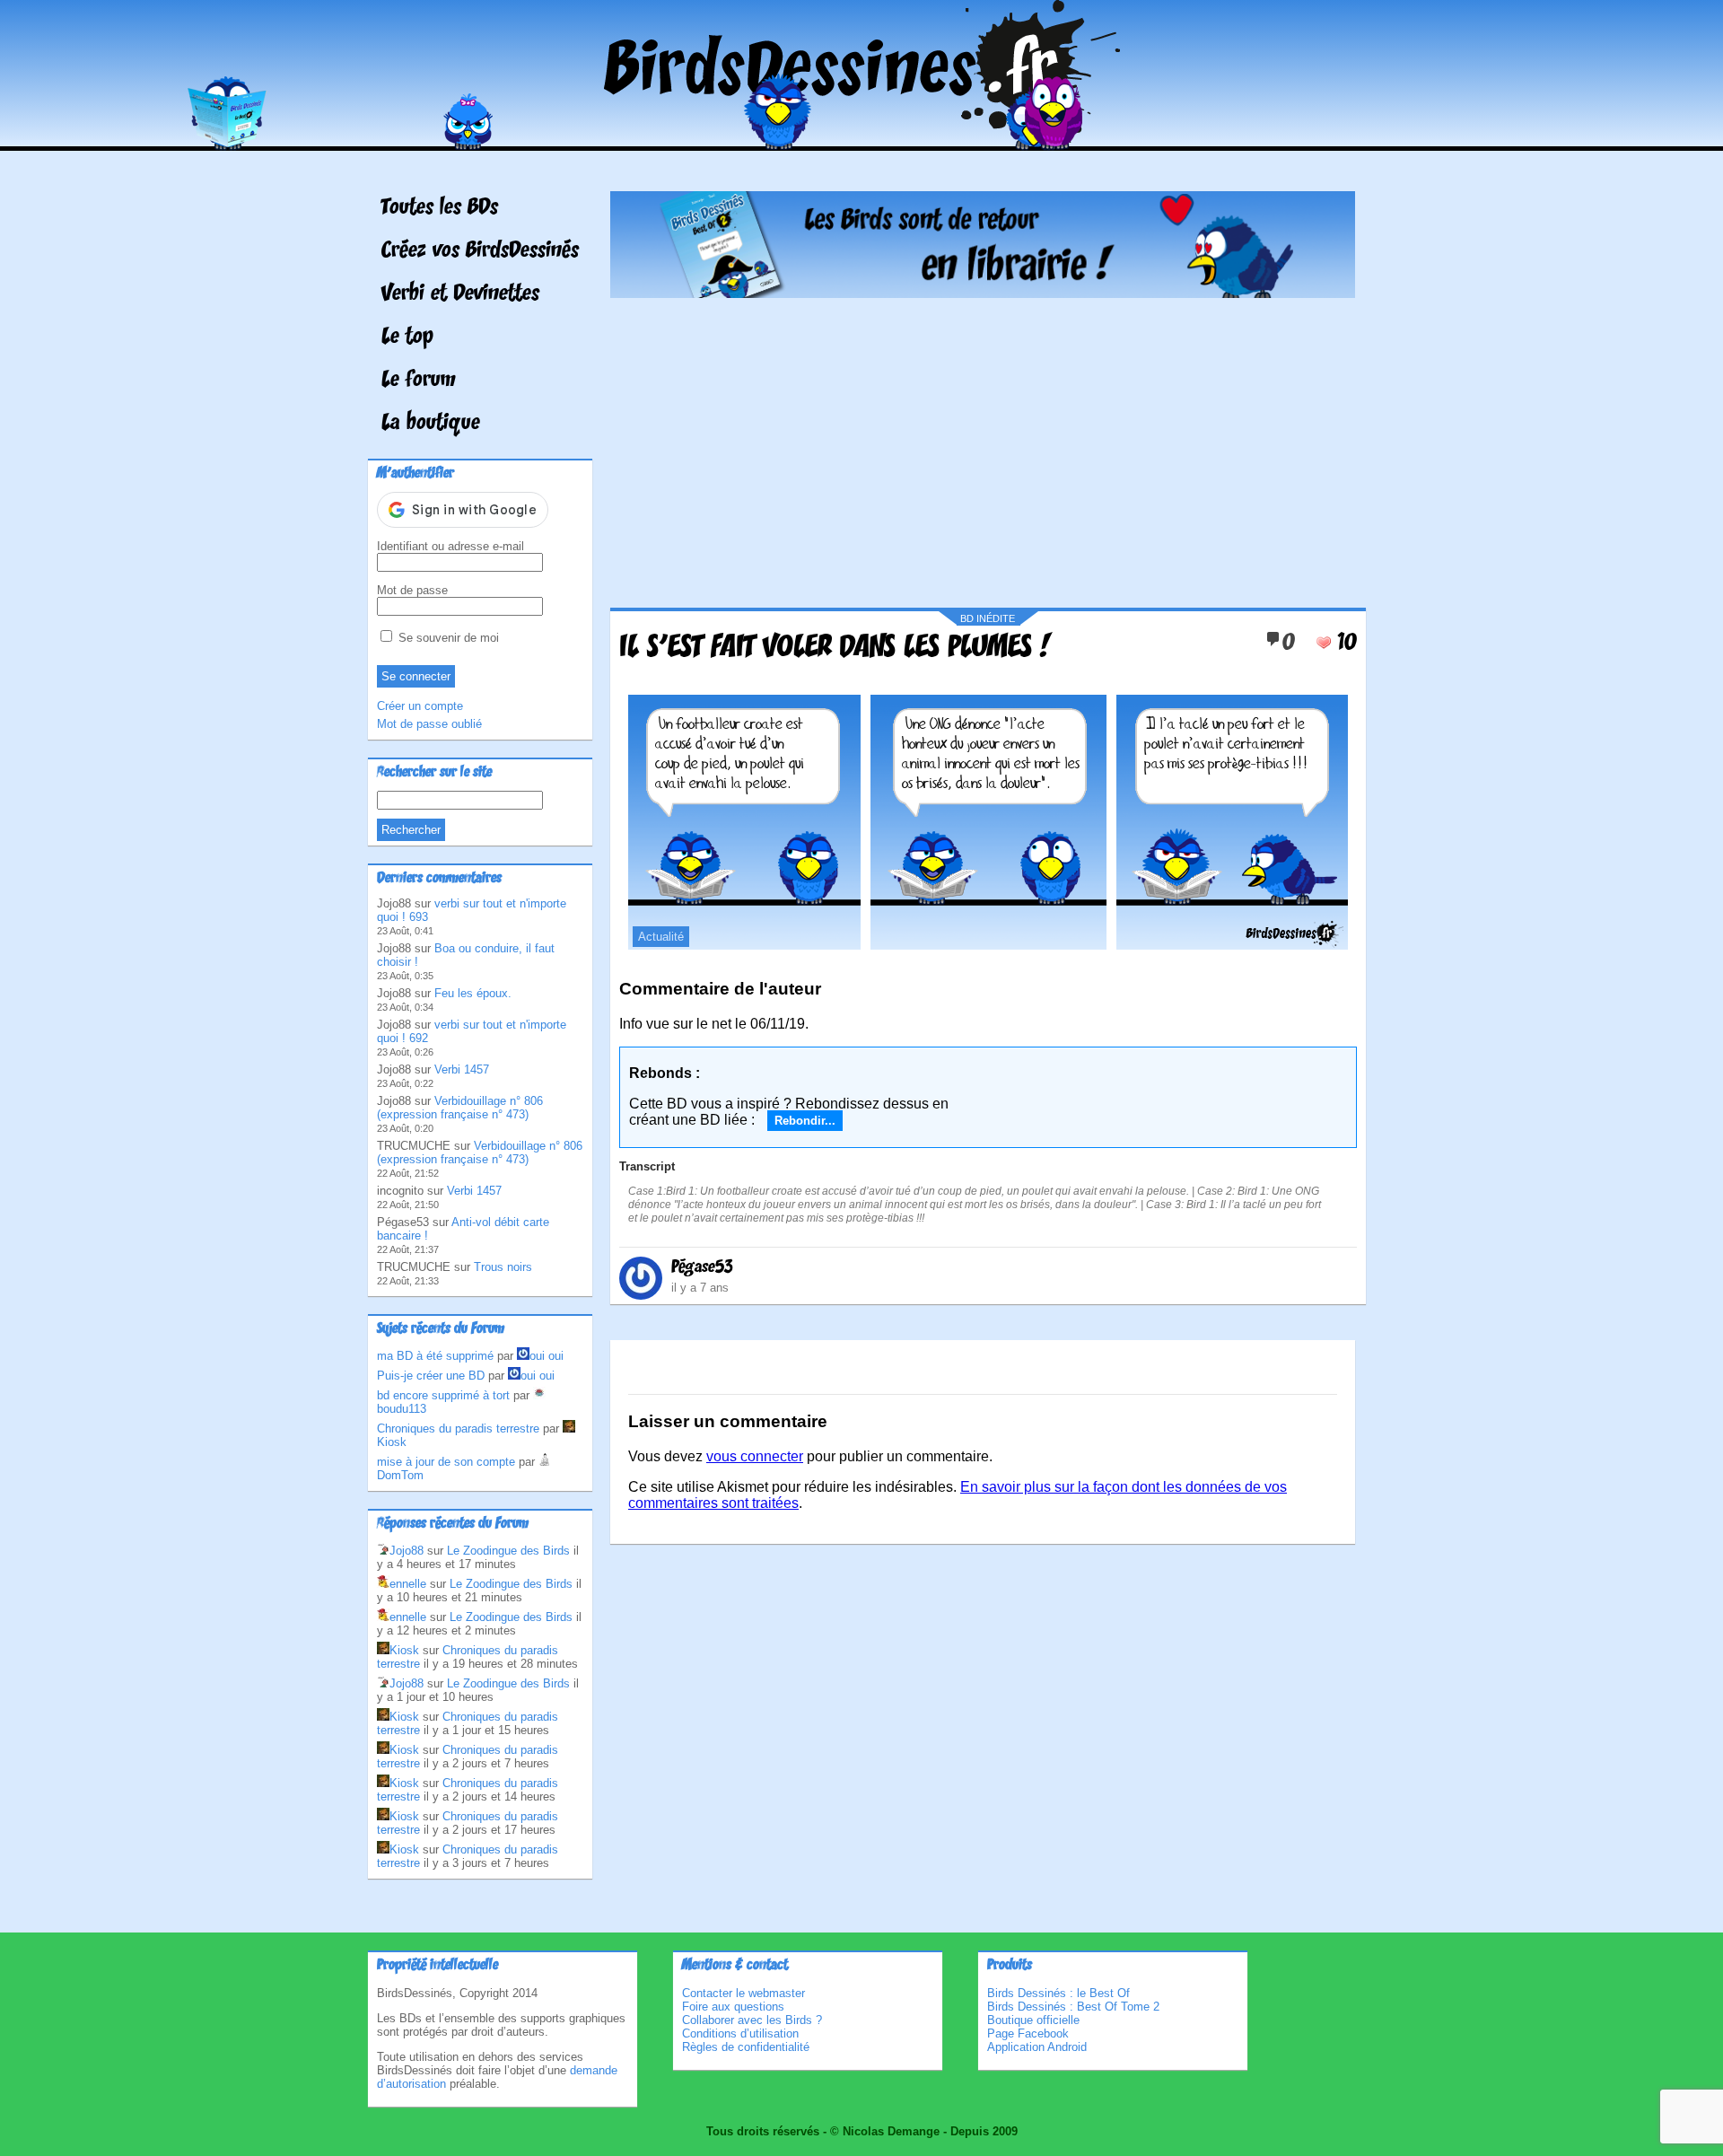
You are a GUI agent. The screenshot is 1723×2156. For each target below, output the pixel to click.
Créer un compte (420, 706)
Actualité (661, 937)
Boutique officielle (1033, 2020)
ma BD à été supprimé (435, 1356)
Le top (407, 337)
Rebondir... (805, 1121)
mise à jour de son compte (446, 1462)
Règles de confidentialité (746, 2047)
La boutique (431, 424)
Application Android (1037, 2047)
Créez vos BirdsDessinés (480, 251)
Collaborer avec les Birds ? (752, 2020)
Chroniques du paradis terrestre (458, 1429)
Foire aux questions (733, 2007)
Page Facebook (1028, 2033)
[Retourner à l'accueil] (862, 138)
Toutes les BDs (440, 208)
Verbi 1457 (462, 1069)
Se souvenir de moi (447, 638)
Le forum (419, 381)
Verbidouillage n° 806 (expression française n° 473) (460, 1108)
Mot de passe (412, 590)
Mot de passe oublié (429, 724)
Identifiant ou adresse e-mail (450, 546)
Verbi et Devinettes (460, 294)
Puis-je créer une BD (431, 1376)
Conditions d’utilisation (740, 2033)
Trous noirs (503, 1267)
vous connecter (755, 1456)
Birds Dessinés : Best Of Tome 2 (1073, 2007)
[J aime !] (1324, 643)
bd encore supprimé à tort (443, 1395)
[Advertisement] (983, 446)
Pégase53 (702, 1267)
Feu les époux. (473, 993)
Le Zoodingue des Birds (508, 1551)
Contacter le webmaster (743, 1993)
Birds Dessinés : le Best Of (1058, 1993)
